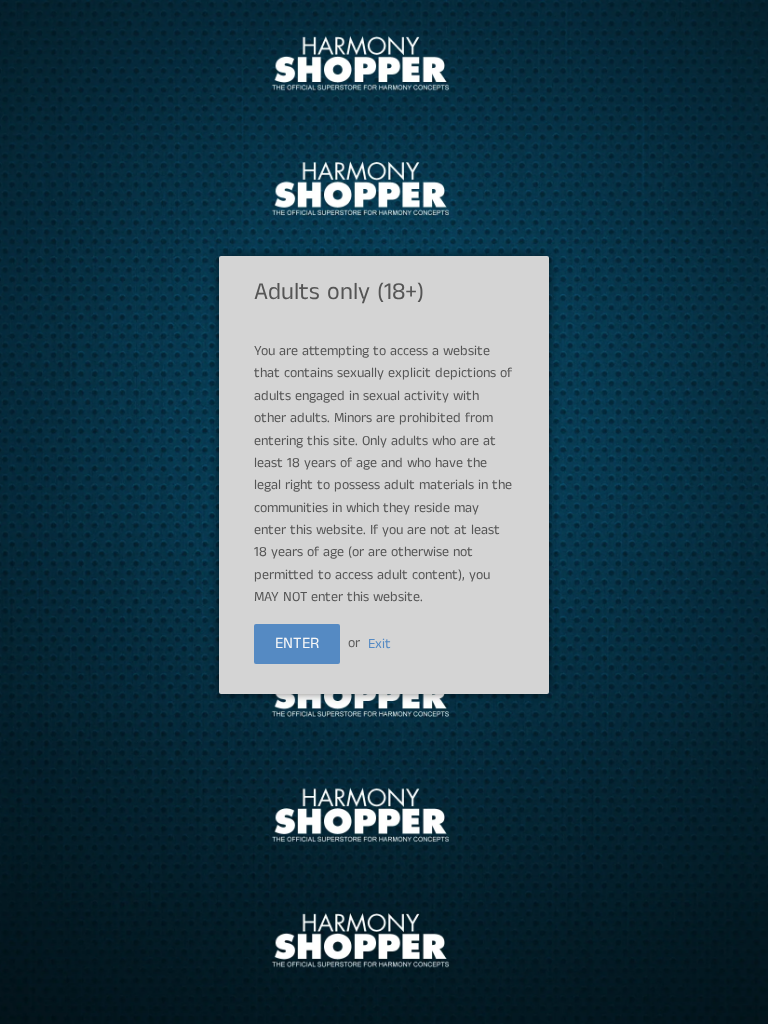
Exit (379, 643)
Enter (297, 643)
